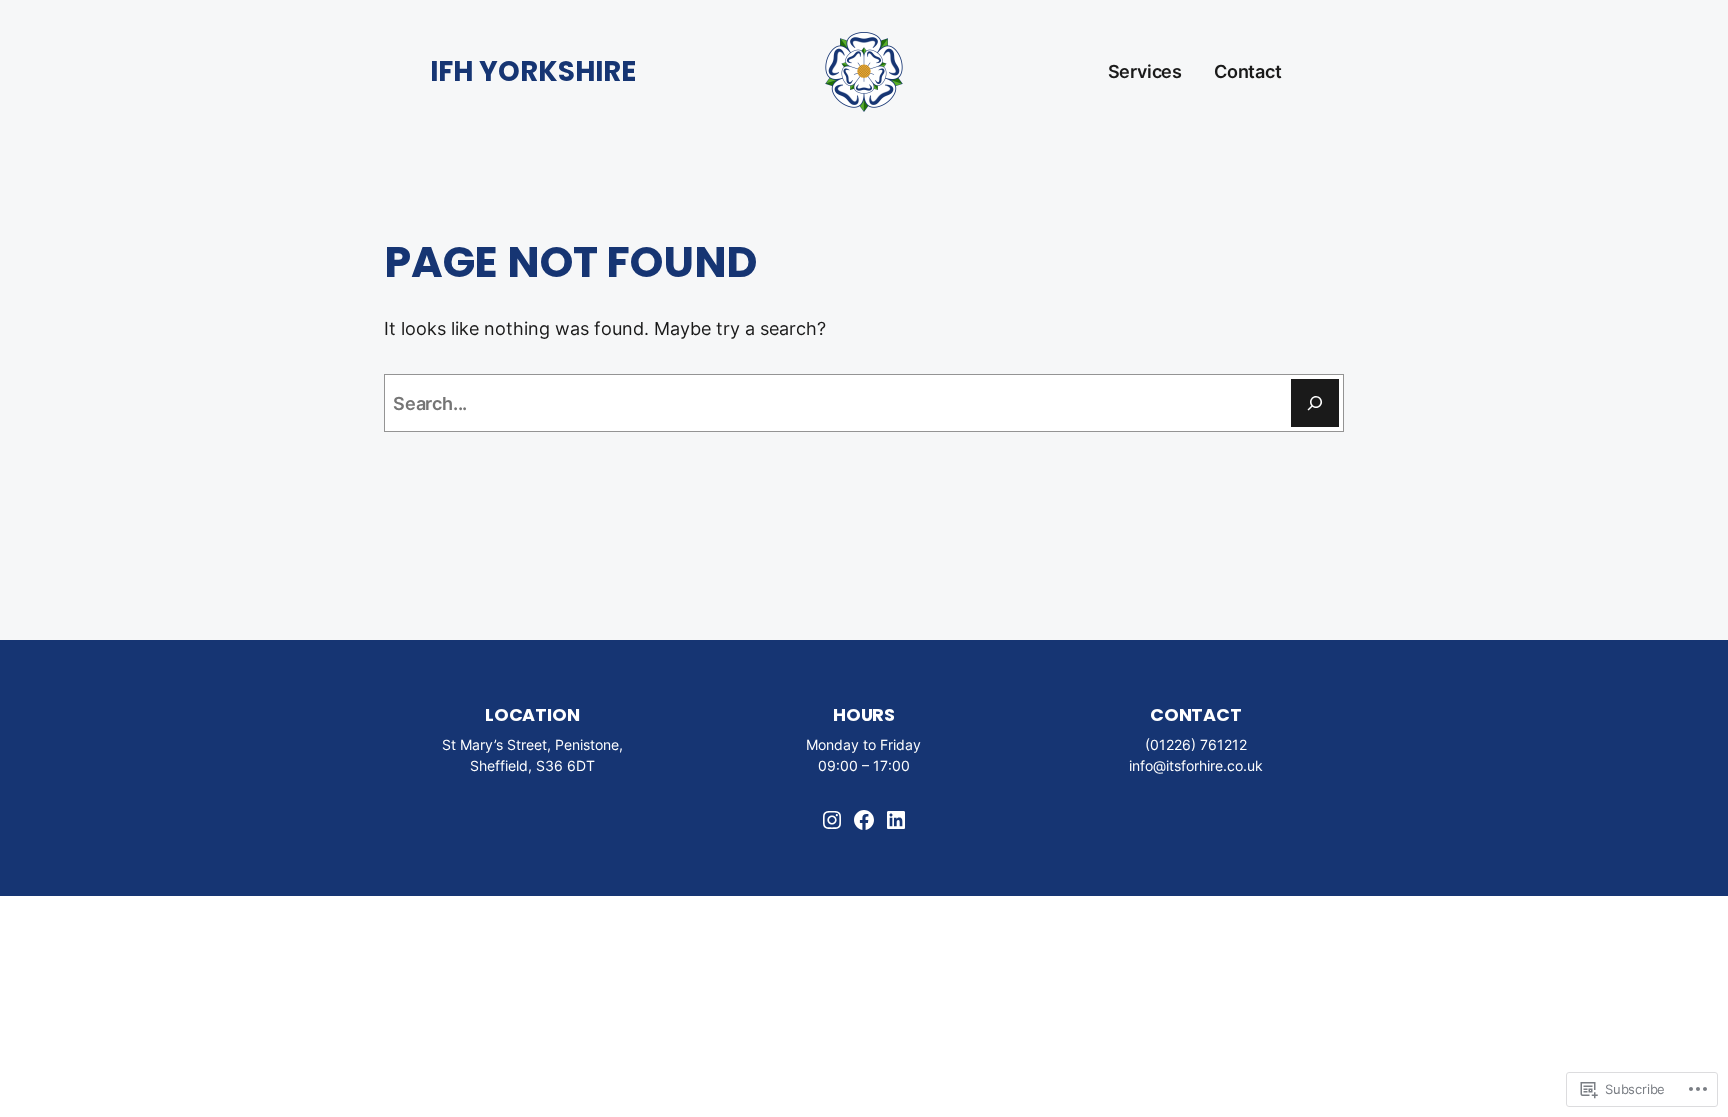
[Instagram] (832, 820)
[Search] (1315, 403)
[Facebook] (864, 820)
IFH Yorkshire (533, 71)
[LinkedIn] (896, 820)
